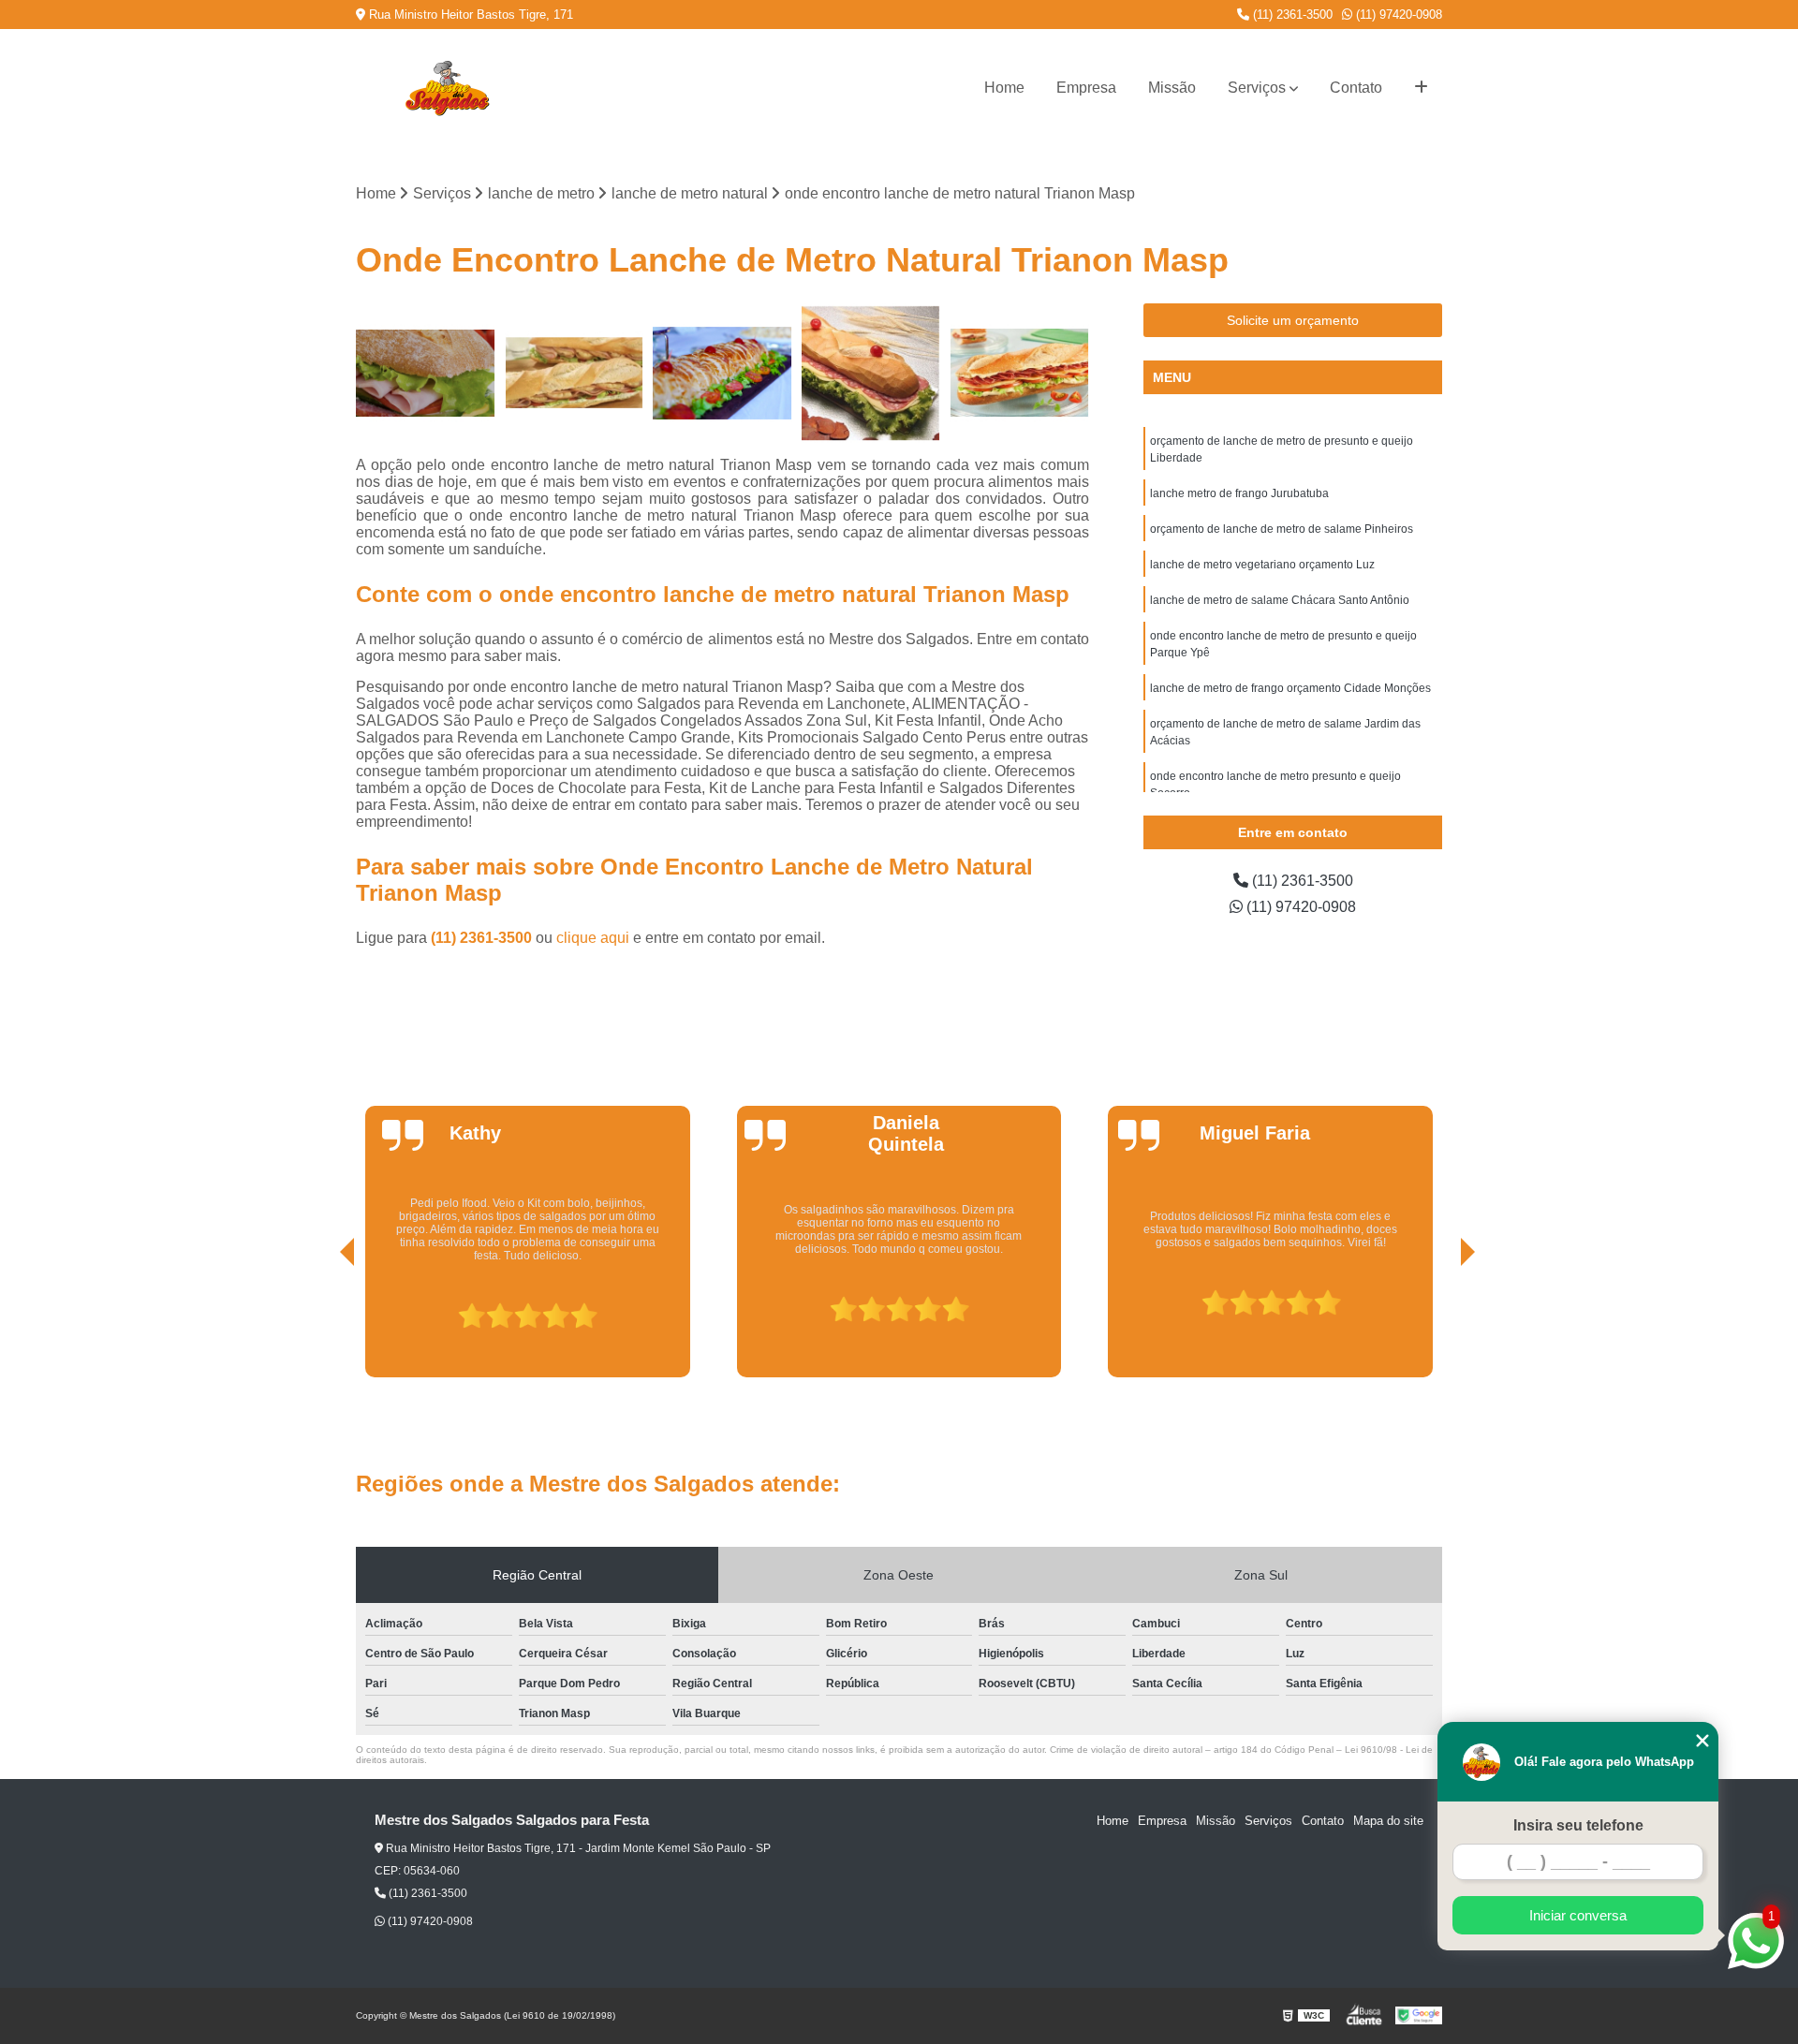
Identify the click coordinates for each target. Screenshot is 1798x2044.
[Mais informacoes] (1421, 88)
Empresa (1086, 88)
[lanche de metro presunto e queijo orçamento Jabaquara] (426, 373)
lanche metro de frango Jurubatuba (1239, 493)
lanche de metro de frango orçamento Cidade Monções (1290, 688)
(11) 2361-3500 (1291, 15)
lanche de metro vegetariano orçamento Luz (1262, 565)
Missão (1172, 88)
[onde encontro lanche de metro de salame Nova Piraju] (1019, 373)
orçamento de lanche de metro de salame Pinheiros (1282, 529)
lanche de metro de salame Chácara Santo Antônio (1280, 600)
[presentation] (321, 1324)
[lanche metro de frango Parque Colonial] (722, 373)
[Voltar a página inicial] (447, 88)
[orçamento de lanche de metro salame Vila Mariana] (871, 373)
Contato (1356, 88)
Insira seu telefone (1578, 1825)
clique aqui (593, 938)
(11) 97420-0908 (1397, 15)
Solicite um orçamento (1293, 320)
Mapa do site (1388, 1821)
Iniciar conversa (1578, 1915)
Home (1004, 88)
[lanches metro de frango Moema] (575, 373)
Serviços (1257, 88)
